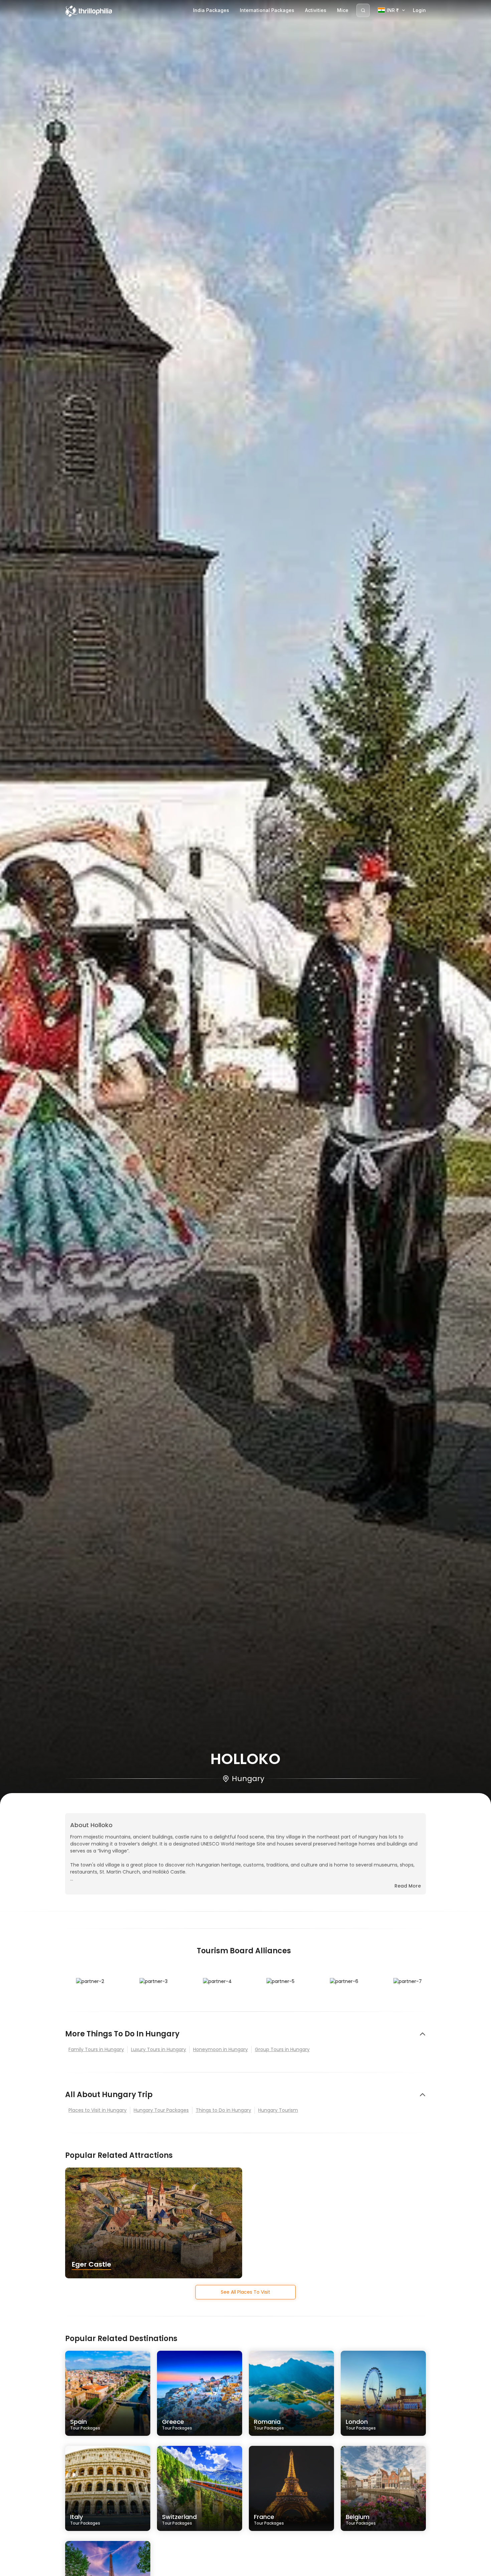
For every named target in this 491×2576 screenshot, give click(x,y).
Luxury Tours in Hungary (158, 2049)
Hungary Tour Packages (161, 2110)
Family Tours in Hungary (96, 2049)
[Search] (363, 10)
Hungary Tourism (278, 2110)
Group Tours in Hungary (282, 2049)
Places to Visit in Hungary (98, 2110)
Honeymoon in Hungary (220, 2049)
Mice (343, 10)
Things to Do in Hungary (223, 2110)
